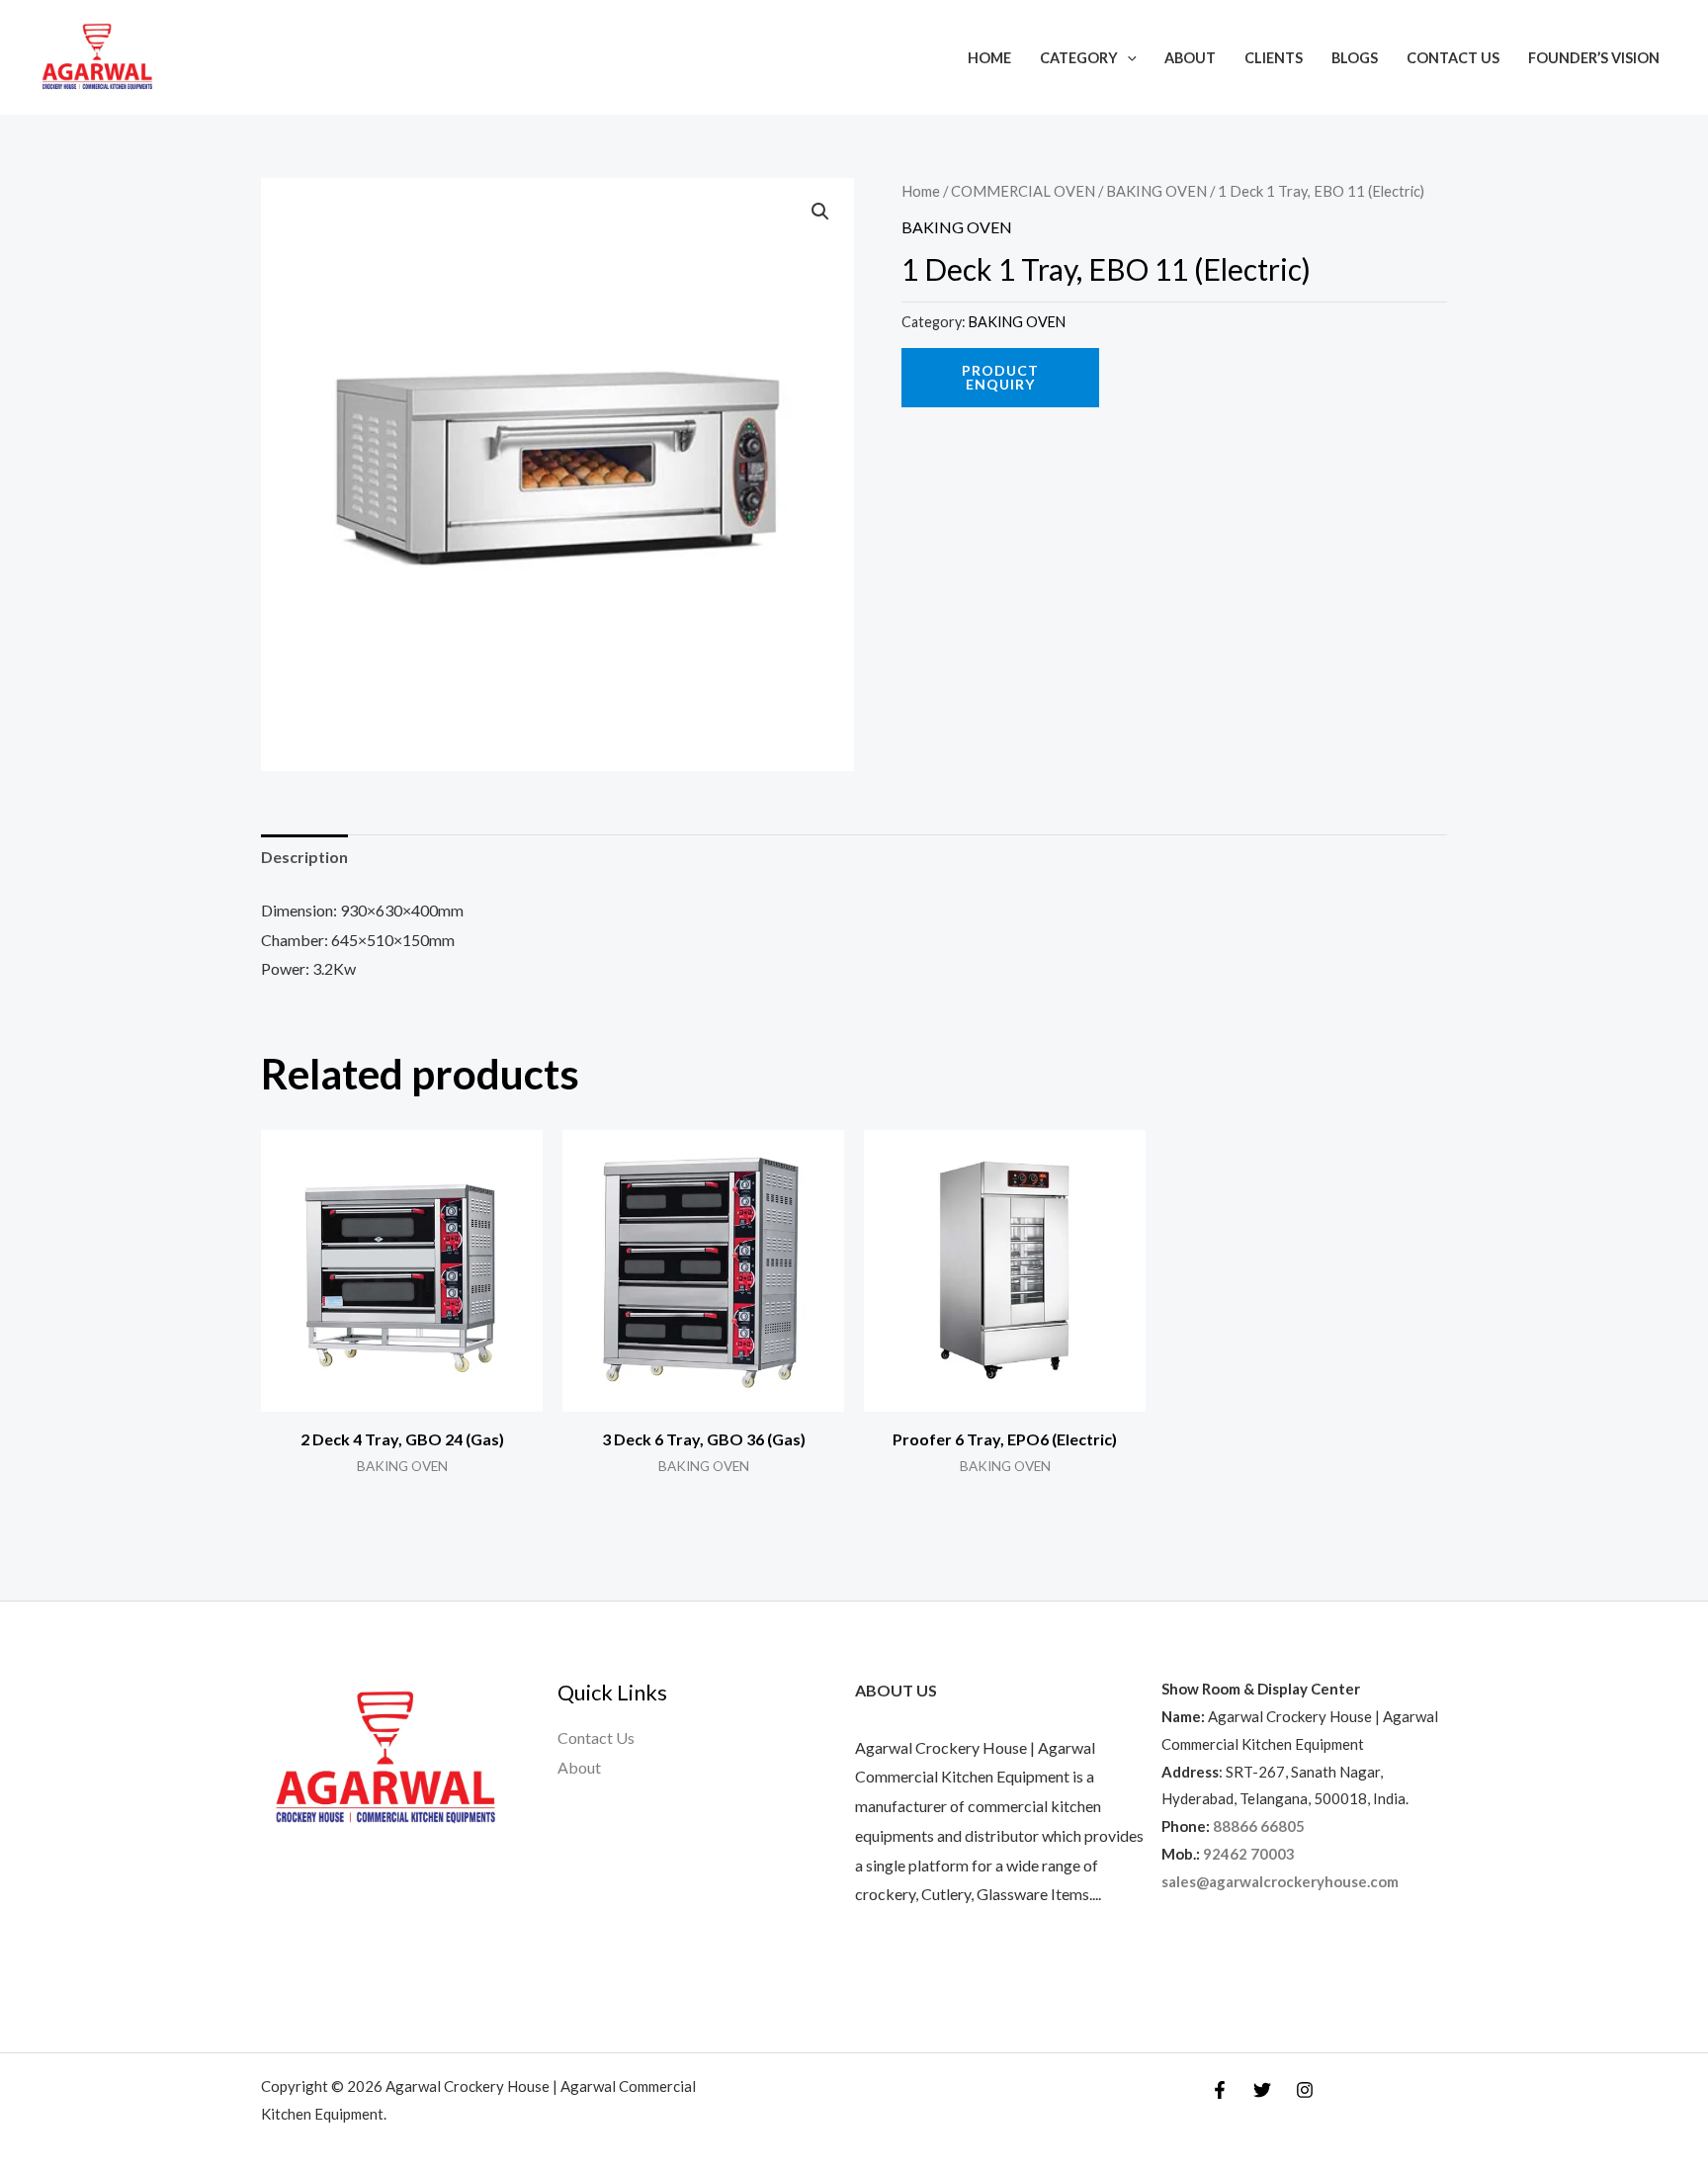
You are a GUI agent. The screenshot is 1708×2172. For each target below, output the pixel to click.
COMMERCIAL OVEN (1023, 191)
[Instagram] (1305, 2090)
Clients (1274, 58)
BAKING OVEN (1156, 191)
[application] (1127, 58)
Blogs (1355, 58)
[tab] (304, 857)
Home (989, 58)
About (1190, 58)
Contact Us (1453, 58)
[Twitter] (1262, 2090)
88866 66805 (1259, 1826)
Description (304, 857)
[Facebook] (1220, 2090)
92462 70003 (1249, 1854)
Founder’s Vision (1594, 58)
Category (1079, 58)
